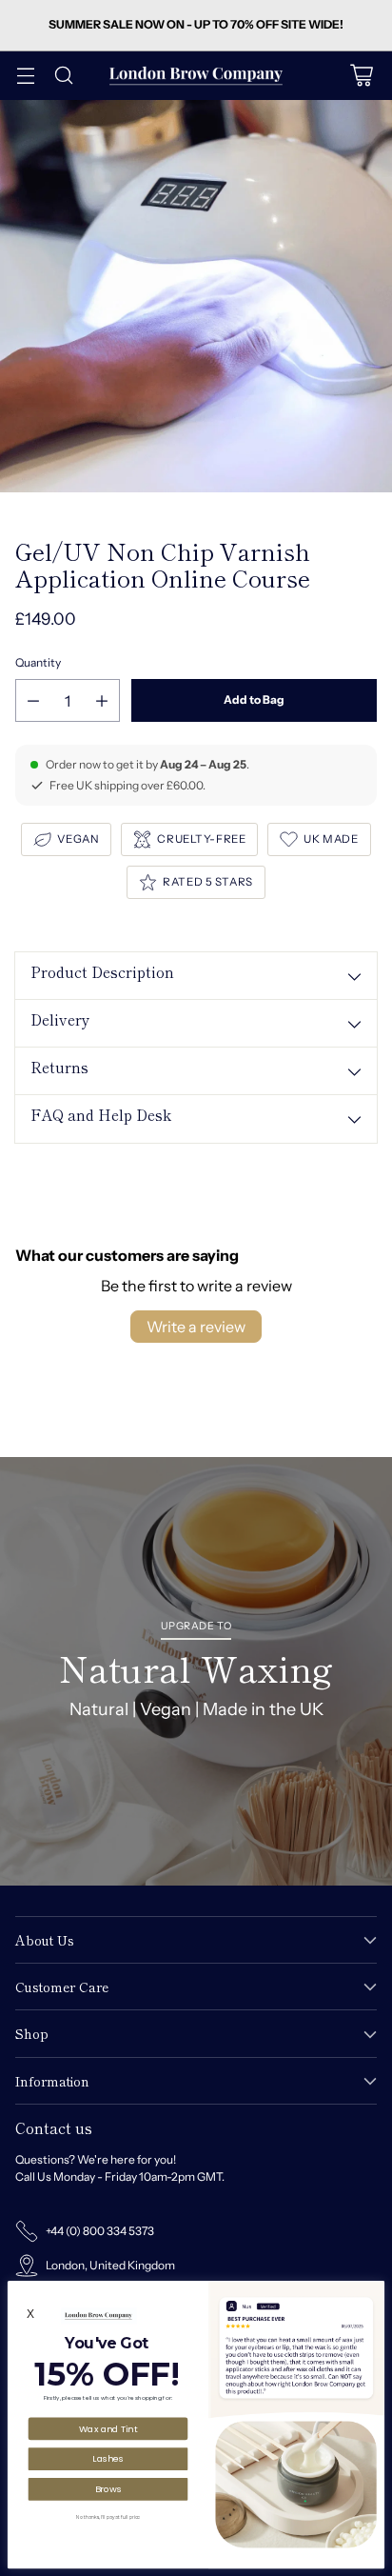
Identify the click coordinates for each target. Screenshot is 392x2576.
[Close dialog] (375, 2290)
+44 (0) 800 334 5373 (100, 2231)
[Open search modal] (63, 76)
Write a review (196, 1327)
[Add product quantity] (102, 700)
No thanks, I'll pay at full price (108, 2517)
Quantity (38, 662)
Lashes (108, 2458)
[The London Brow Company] (196, 76)
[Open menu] (25, 76)
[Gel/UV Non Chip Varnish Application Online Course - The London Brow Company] (196, 296)
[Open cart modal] (361, 76)
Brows (108, 2488)
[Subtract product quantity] (33, 700)
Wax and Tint (108, 2428)
